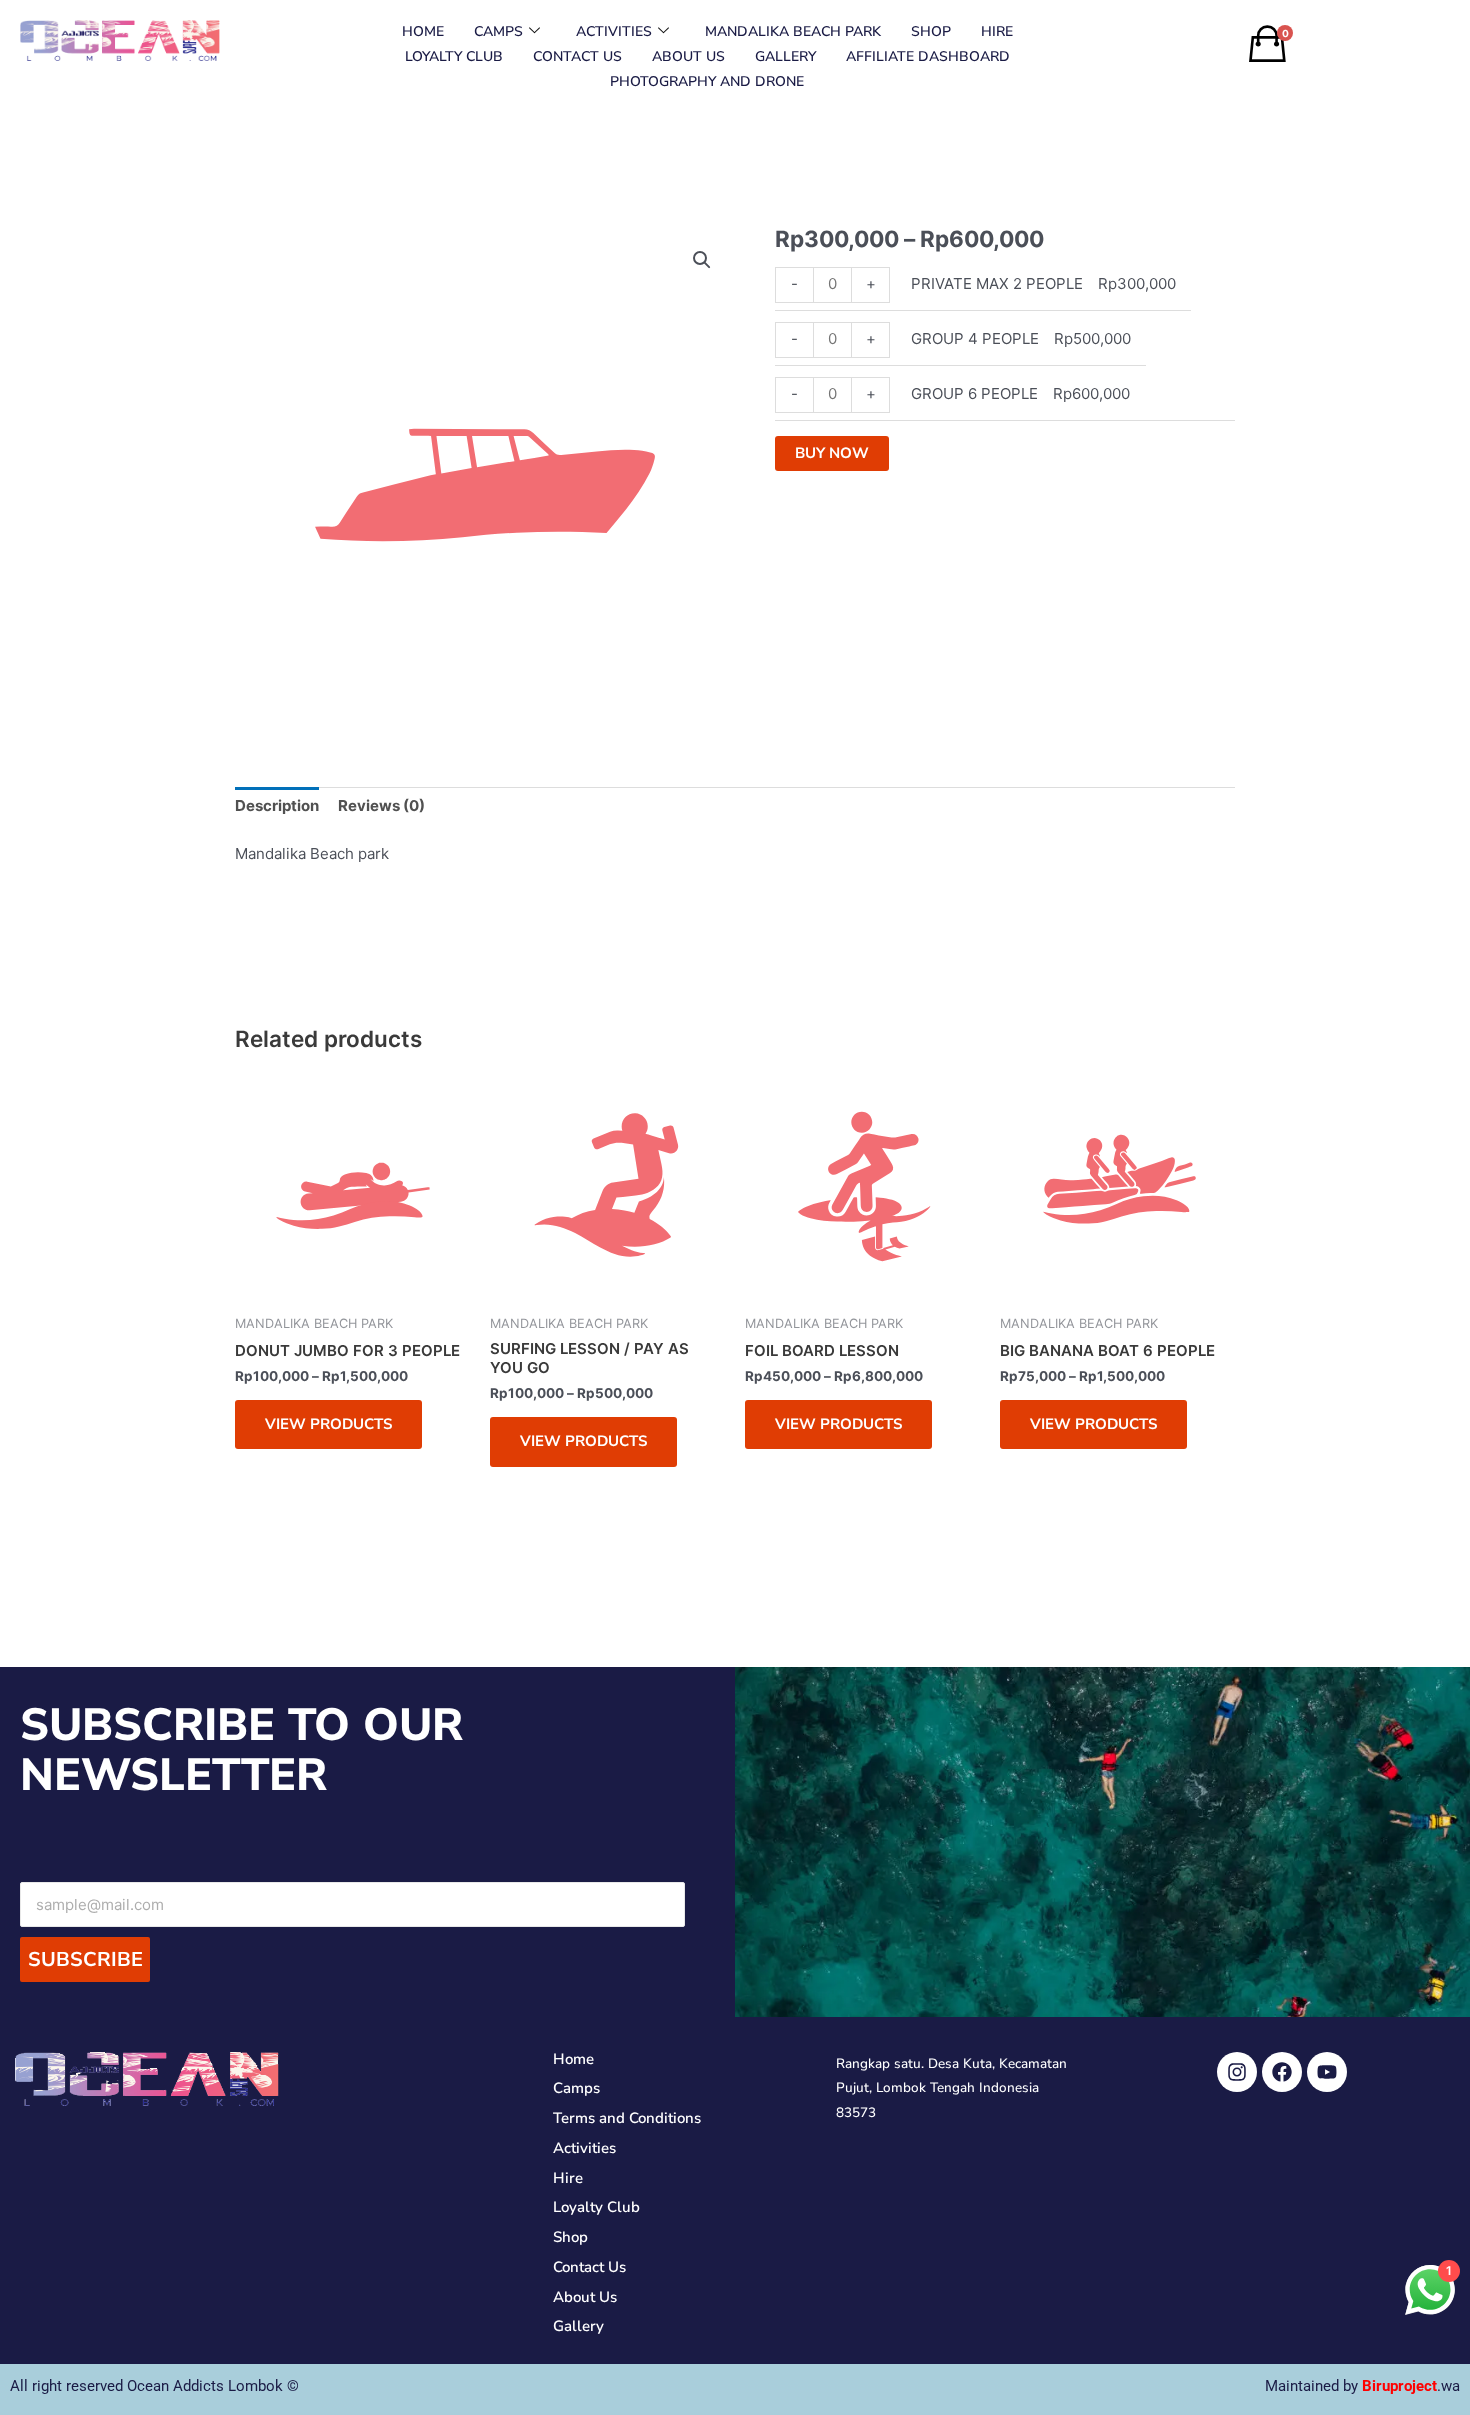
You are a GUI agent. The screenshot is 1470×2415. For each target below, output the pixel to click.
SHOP (931, 31)
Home (423, 31)
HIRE (997, 31)
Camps (498, 31)
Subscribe (85, 1959)
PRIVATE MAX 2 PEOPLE (997, 283)
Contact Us (577, 56)
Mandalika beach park (793, 31)
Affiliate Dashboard (928, 56)
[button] (702, 260)
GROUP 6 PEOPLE (974, 393)
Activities (614, 31)
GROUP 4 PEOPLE (975, 338)
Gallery (785, 56)
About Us (688, 56)
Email (352, 1864)
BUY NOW (832, 453)
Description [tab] (277, 805)
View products (328, 1424)
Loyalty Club (454, 56)
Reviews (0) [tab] (381, 805)
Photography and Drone (707, 81)
